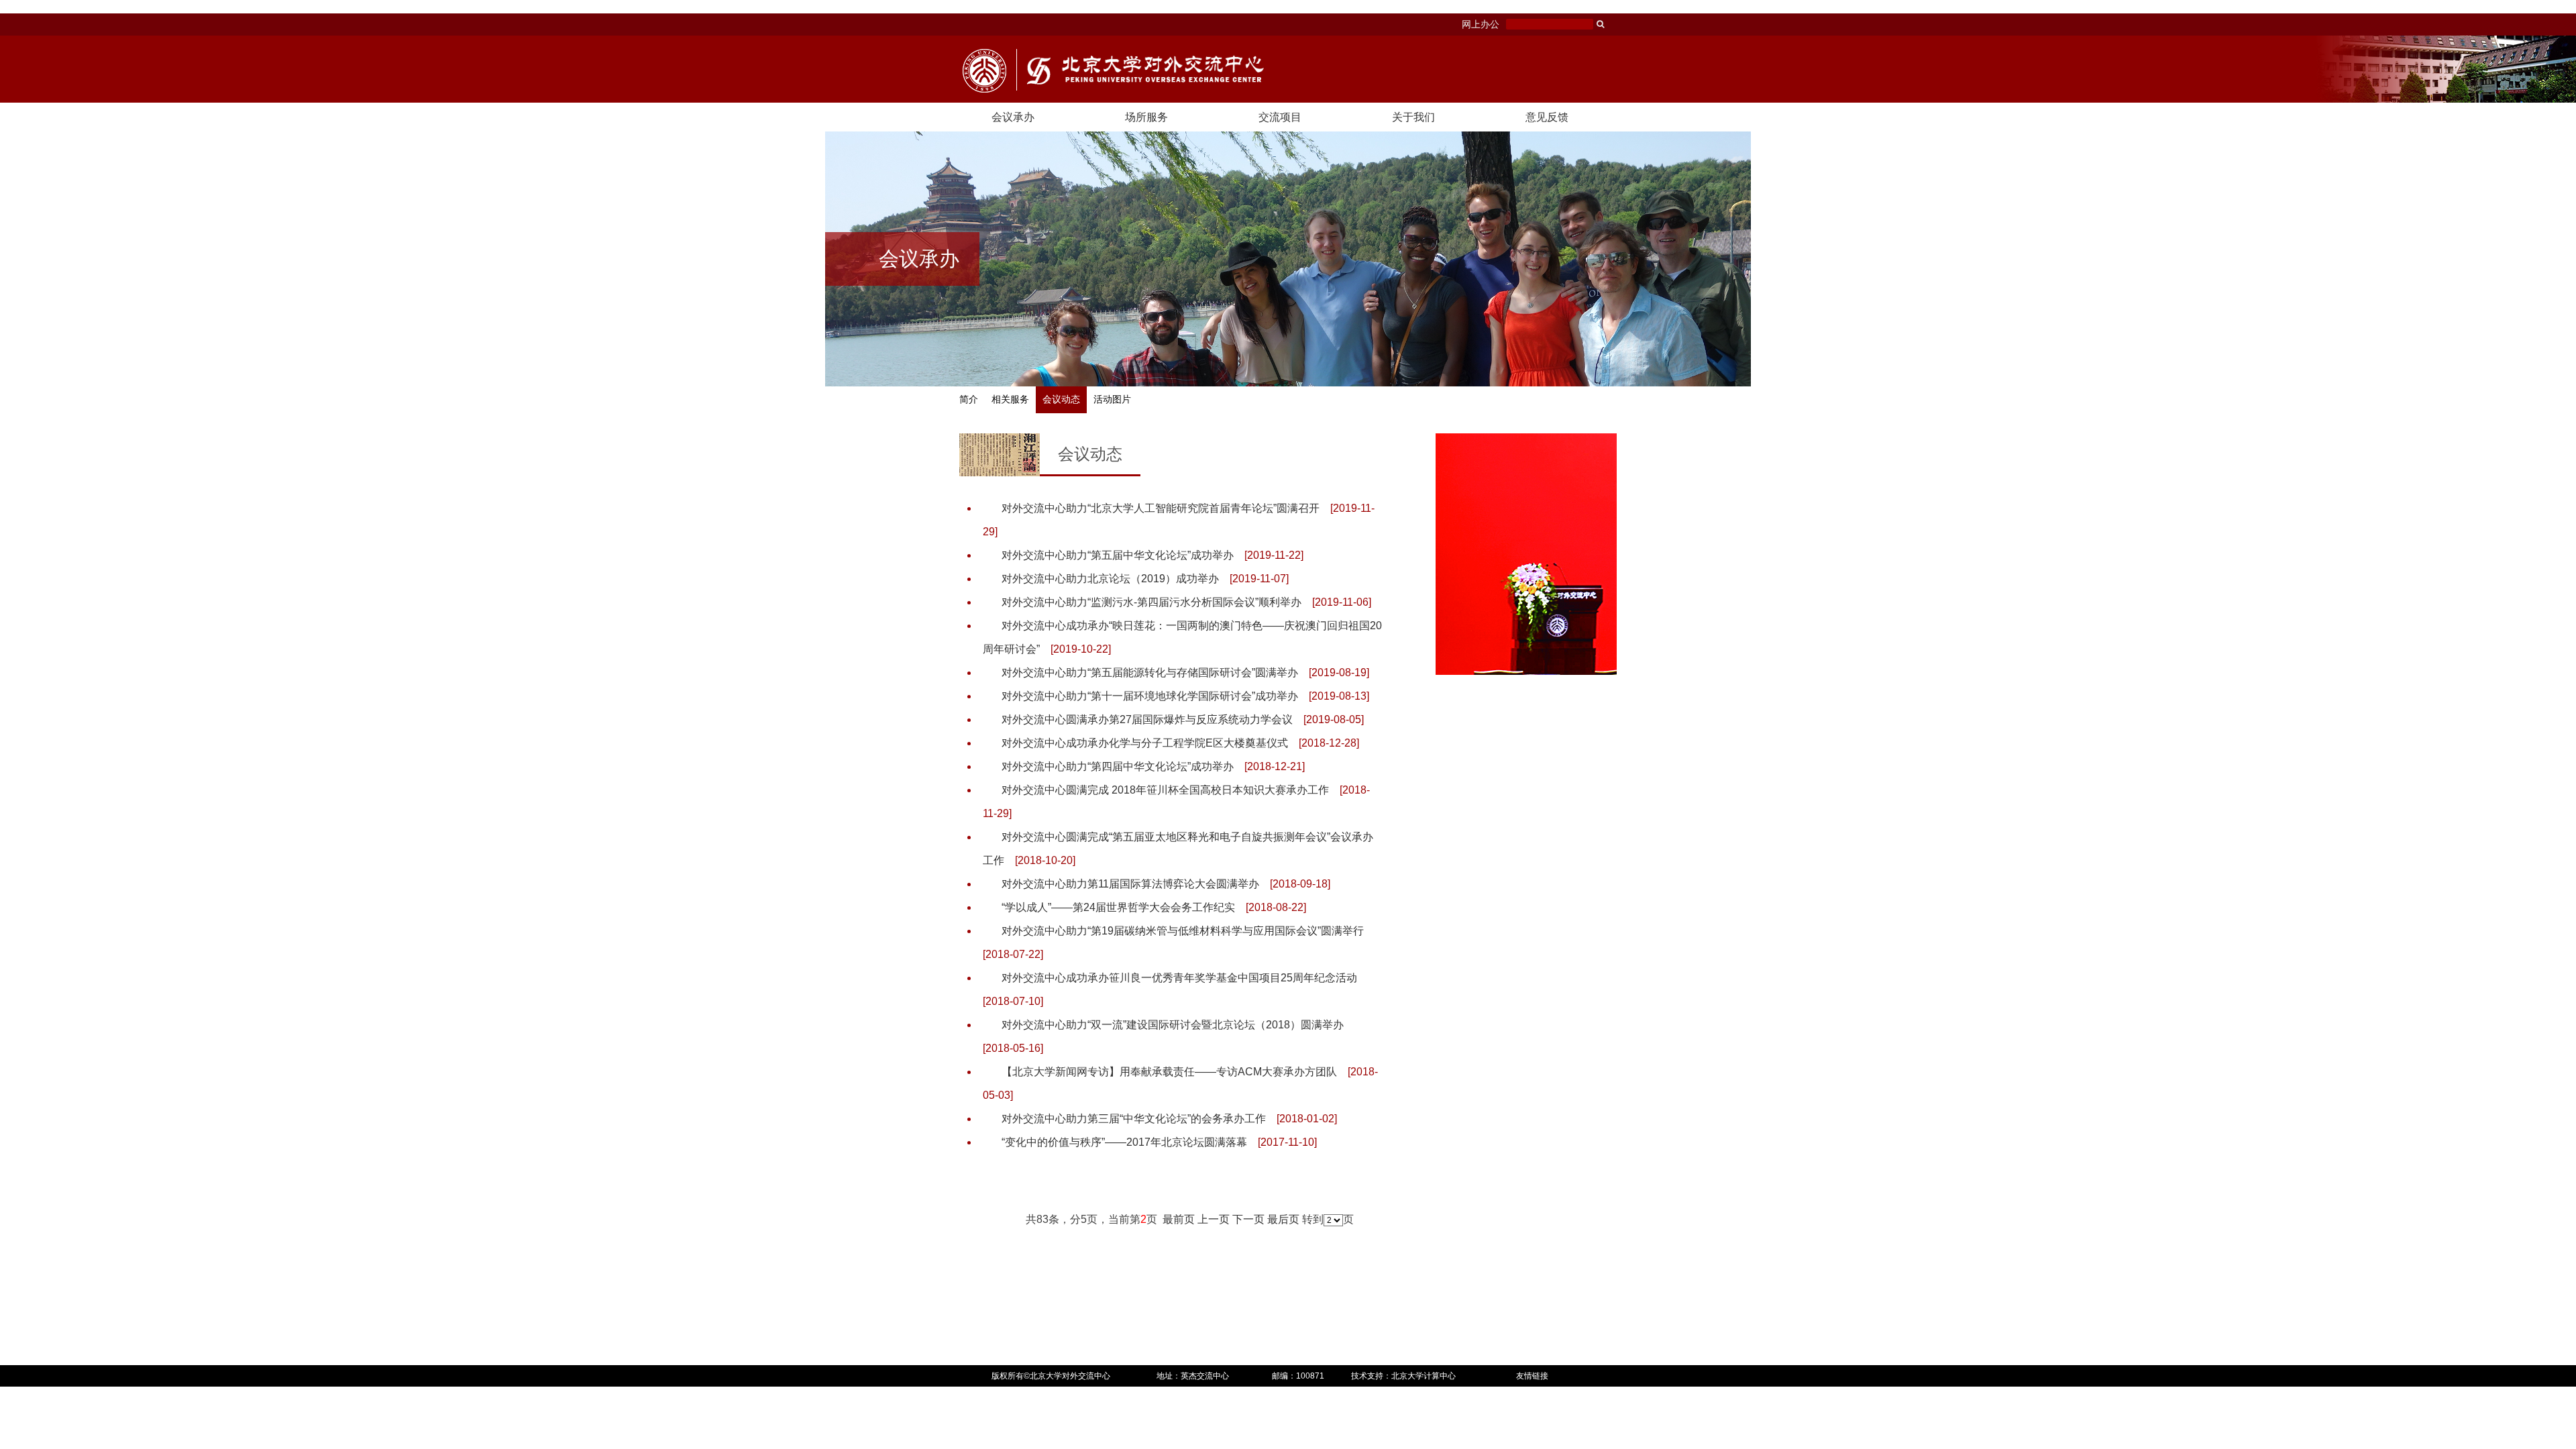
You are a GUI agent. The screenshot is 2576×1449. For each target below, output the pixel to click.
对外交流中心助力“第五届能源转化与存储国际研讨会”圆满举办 (1150, 673)
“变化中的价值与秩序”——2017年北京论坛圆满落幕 (1124, 1142)
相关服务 (1010, 399)
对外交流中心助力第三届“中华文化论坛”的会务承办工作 (1134, 1119)
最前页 (1179, 1219)
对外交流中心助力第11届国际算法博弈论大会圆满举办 (1130, 884)
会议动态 (1061, 399)
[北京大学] (984, 71)
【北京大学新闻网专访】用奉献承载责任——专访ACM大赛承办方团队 (1169, 1072)
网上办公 (1481, 24)
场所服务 (1146, 117)
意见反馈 (1547, 117)
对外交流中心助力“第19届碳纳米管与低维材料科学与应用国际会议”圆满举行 (1183, 931)
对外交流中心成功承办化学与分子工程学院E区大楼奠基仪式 (1145, 743)
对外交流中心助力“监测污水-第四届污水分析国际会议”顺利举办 (1151, 602)
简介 (969, 399)
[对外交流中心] (1140, 70)
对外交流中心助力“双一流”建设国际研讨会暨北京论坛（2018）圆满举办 (1173, 1025)
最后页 (1283, 1219)
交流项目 (1280, 117)
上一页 (1214, 1219)
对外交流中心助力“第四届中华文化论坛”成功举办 (1118, 766)
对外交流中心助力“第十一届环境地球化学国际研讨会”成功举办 (1150, 696)
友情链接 (1532, 1376)
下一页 (1248, 1219)
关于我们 (1413, 117)
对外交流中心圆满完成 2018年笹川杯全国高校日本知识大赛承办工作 (1165, 790)
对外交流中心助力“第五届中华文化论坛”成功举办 (1118, 555)
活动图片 (1112, 399)
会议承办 (1013, 117)
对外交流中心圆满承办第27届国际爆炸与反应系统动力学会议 (1147, 719)
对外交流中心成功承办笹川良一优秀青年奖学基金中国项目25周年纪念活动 (1179, 978)
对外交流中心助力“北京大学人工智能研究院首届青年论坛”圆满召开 (1161, 508)
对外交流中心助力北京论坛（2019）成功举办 (1110, 579)
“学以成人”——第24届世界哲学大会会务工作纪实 (1118, 907)
